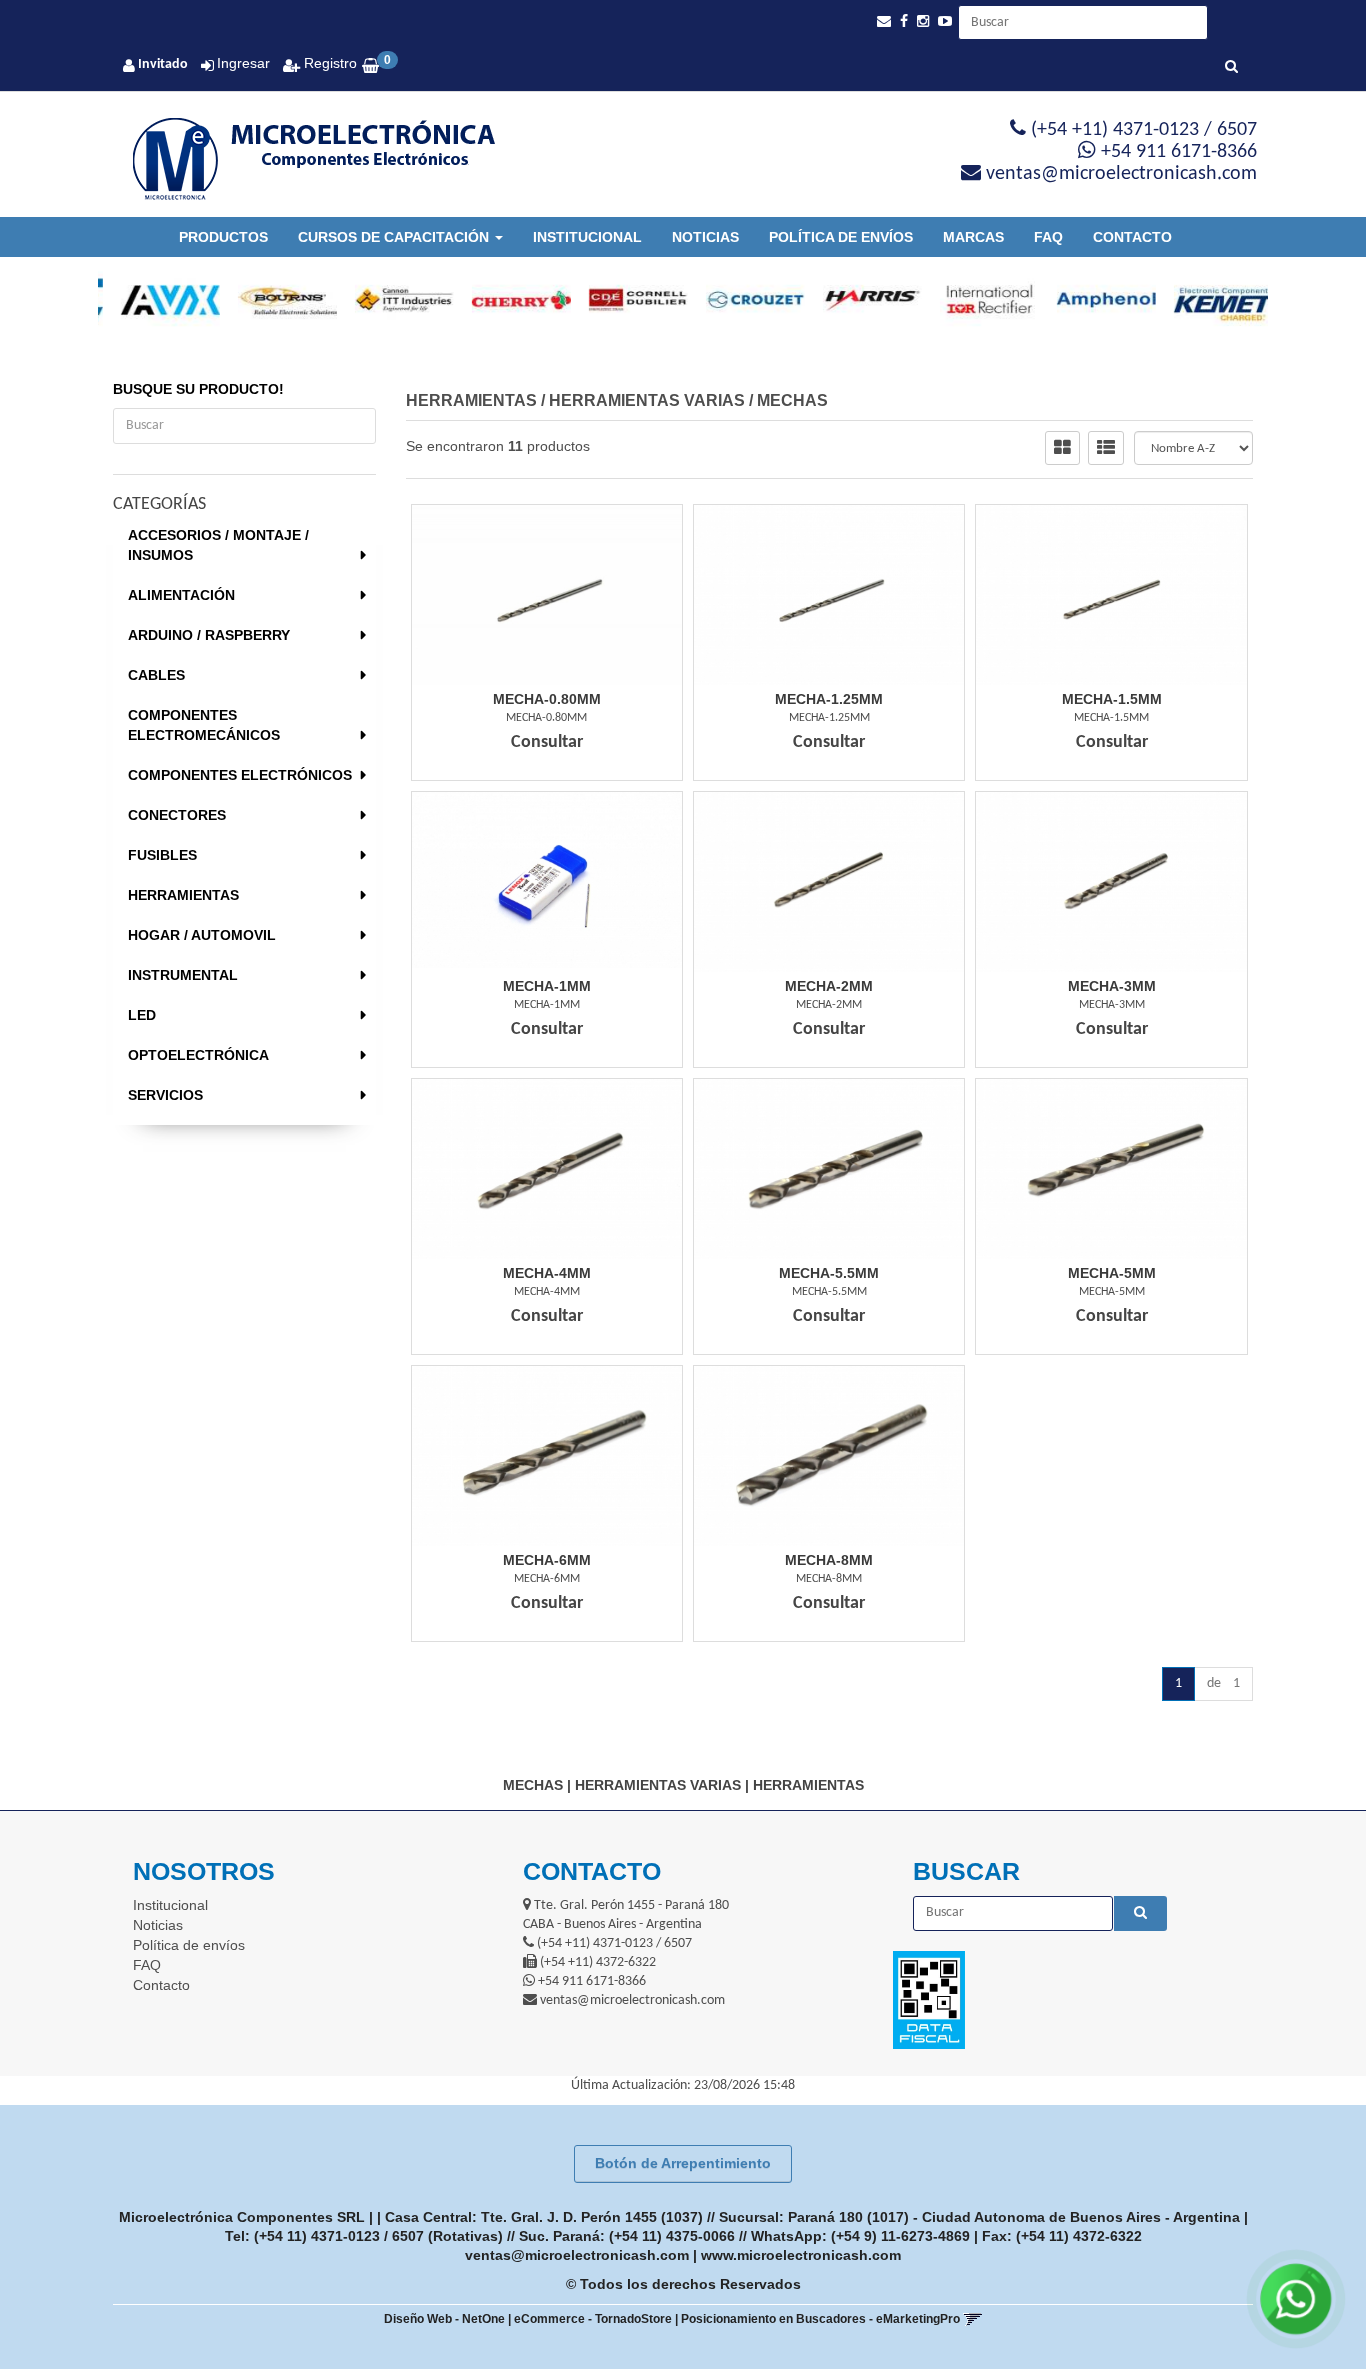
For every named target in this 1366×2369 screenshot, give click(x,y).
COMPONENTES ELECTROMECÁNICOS (204, 725)
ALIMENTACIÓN (181, 595)
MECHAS (792, 400)
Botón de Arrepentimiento (683, 2163)
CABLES (156, 675)
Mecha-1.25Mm (829, 699)
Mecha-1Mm (547, 986)
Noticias (705, 237)
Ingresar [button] (243, 63)
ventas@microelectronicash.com (577, 2255)
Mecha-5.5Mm (829, 1273)
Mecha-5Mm (1112, 1273)
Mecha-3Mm (1112, 986)
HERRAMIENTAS (183, 895)
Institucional (587, 237)
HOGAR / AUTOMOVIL (202, 935)
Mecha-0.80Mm (547, 699)
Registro (328, 63)
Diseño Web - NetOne (444, 2319)
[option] (156, 300)
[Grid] (1062, 448)
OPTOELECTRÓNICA (198, 1055)
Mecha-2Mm (829, 986)
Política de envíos (841, 237)
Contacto (1132, 237)
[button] (884, 21)
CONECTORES (177, 815)
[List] (1106, 448)
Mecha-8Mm (829, 1560)
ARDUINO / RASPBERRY (209, 635)
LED (142, 1015)
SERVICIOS (165, 1095)
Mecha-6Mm (547, 1560)
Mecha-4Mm (547, 1273)
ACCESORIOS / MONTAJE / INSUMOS (218, 545)
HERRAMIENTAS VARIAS (647, 400)
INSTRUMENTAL (183, 975)
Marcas (973, 237)
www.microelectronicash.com (801, 2255)
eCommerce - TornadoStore (593, 2319)
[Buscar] (1231, 68)
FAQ (1048, 237)
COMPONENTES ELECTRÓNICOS (240, 775)
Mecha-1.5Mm (1112, 699)
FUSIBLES (162, 855)
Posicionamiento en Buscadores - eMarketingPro (820, 2319)
